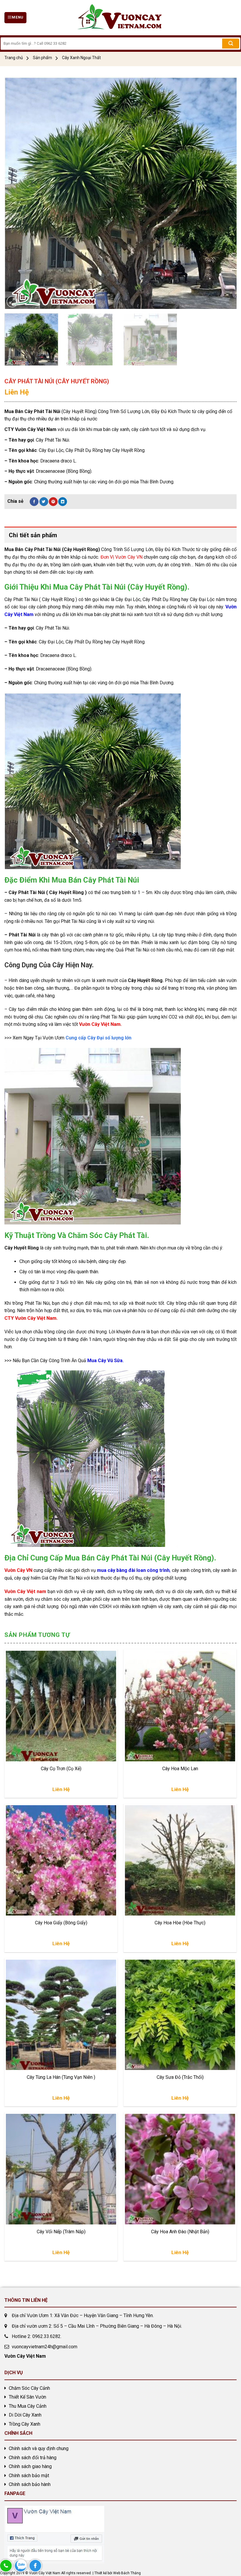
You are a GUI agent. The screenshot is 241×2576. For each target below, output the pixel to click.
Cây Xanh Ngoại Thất (81, 58)
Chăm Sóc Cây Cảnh (29, 2388)
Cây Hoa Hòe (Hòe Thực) (180, 1923)
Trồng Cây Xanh (25, 2424)
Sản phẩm (42, 58)
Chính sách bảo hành (30, 2484)
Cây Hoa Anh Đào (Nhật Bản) (180, 2232)
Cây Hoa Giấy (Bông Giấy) (61, 1923)
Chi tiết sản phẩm (33, 535)
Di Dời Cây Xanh (25, 2415)
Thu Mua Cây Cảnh (28, 2406)
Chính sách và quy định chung (39, 2448)
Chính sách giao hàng (30, 2466)
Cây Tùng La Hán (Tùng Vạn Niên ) (61, 2077)
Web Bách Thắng (127, 2573)
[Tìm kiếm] (231, 44)
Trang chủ (14, 58)
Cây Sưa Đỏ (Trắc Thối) (180, 2077)
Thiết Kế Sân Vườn (27, 2397)
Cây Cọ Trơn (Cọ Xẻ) (61, 1769)
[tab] (120, 535)
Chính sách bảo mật (29, 2476)
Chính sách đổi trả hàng (33, 2458)
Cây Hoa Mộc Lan (180, 1769)
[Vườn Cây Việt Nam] (120, 18)
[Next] (225, 193)
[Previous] (16, 193)
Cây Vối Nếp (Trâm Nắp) (61, 2232)
